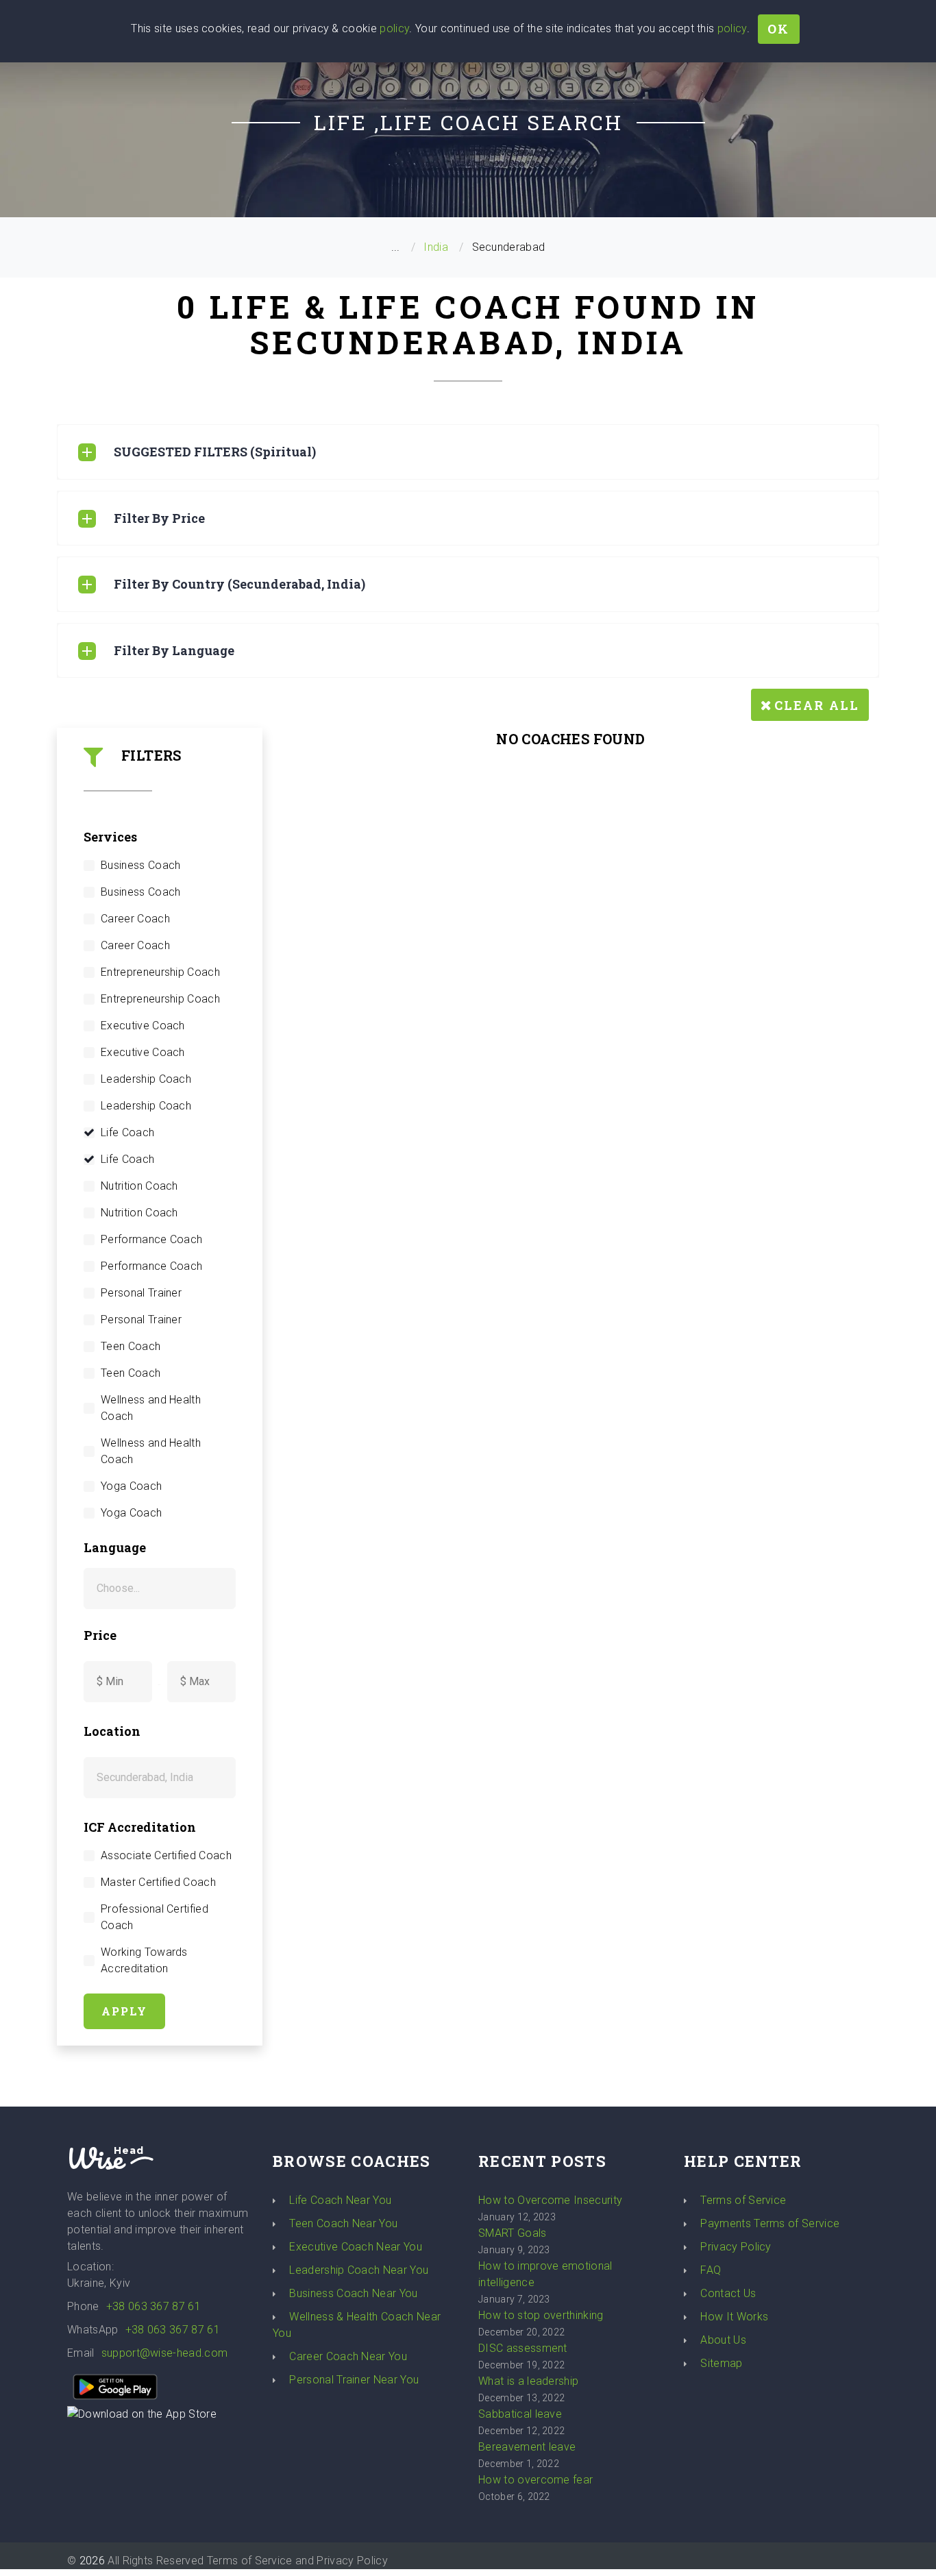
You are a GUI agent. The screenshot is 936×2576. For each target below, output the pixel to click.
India (436, 247)
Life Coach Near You (340, 2200)
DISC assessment (523, 2348)
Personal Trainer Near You (354, 2380)
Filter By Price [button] (159, 518)
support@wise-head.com (165, 2353)
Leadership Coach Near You (359, 2270)
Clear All (817, 705)
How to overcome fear (535, 2480)
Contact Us (728, 2293)
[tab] (468, 452)
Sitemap (721, 2363)
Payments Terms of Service (770, 2223)
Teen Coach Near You (343, 2223)
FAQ (711, 2270)
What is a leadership (528, 2381)
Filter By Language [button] (174, 650)
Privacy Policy (736, 2247)
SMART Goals (513, 2233)
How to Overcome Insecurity (550, 2200)
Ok (778, 29)
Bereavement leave (527, 2447)
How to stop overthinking (541, 2315)
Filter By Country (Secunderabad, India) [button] (239, 584)
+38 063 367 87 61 (153, 2306)
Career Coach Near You (348, 2356)
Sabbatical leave (520, 2414)
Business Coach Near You (353, 2293)
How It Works (734, 2317)
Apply (124, 2011)
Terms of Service (743, 2200)
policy (394, 28)
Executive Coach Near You (356, 2247)
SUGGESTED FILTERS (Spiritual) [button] (215, 452)
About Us (723, 2340)
